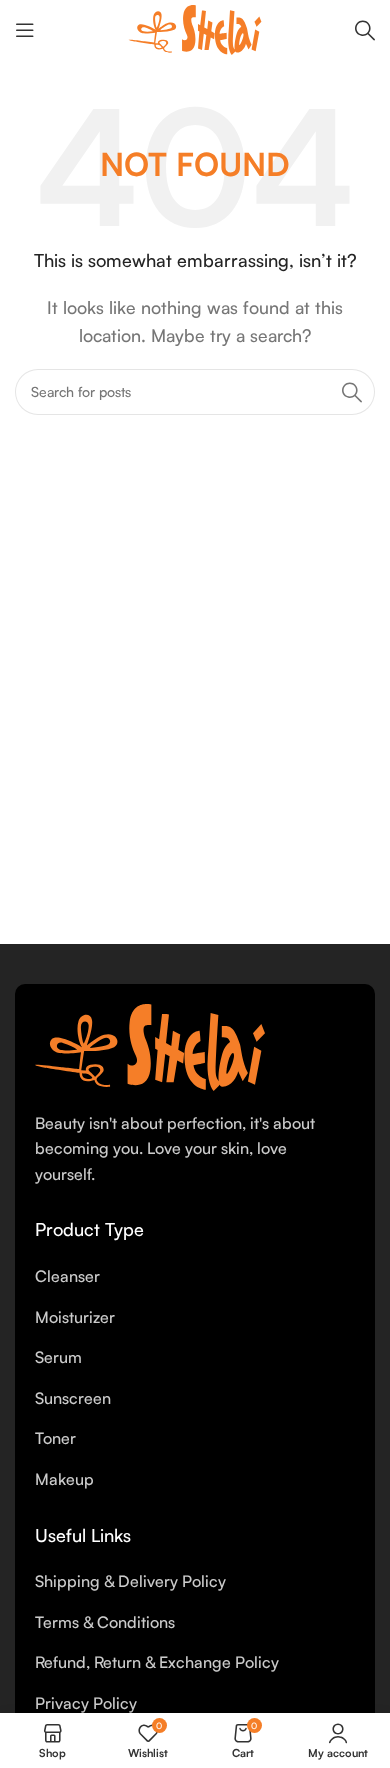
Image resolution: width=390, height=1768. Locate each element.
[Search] (365, 30)
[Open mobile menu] (25, 30)
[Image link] (150, 1045)
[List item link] (195, 1277)
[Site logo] (195, 28)
